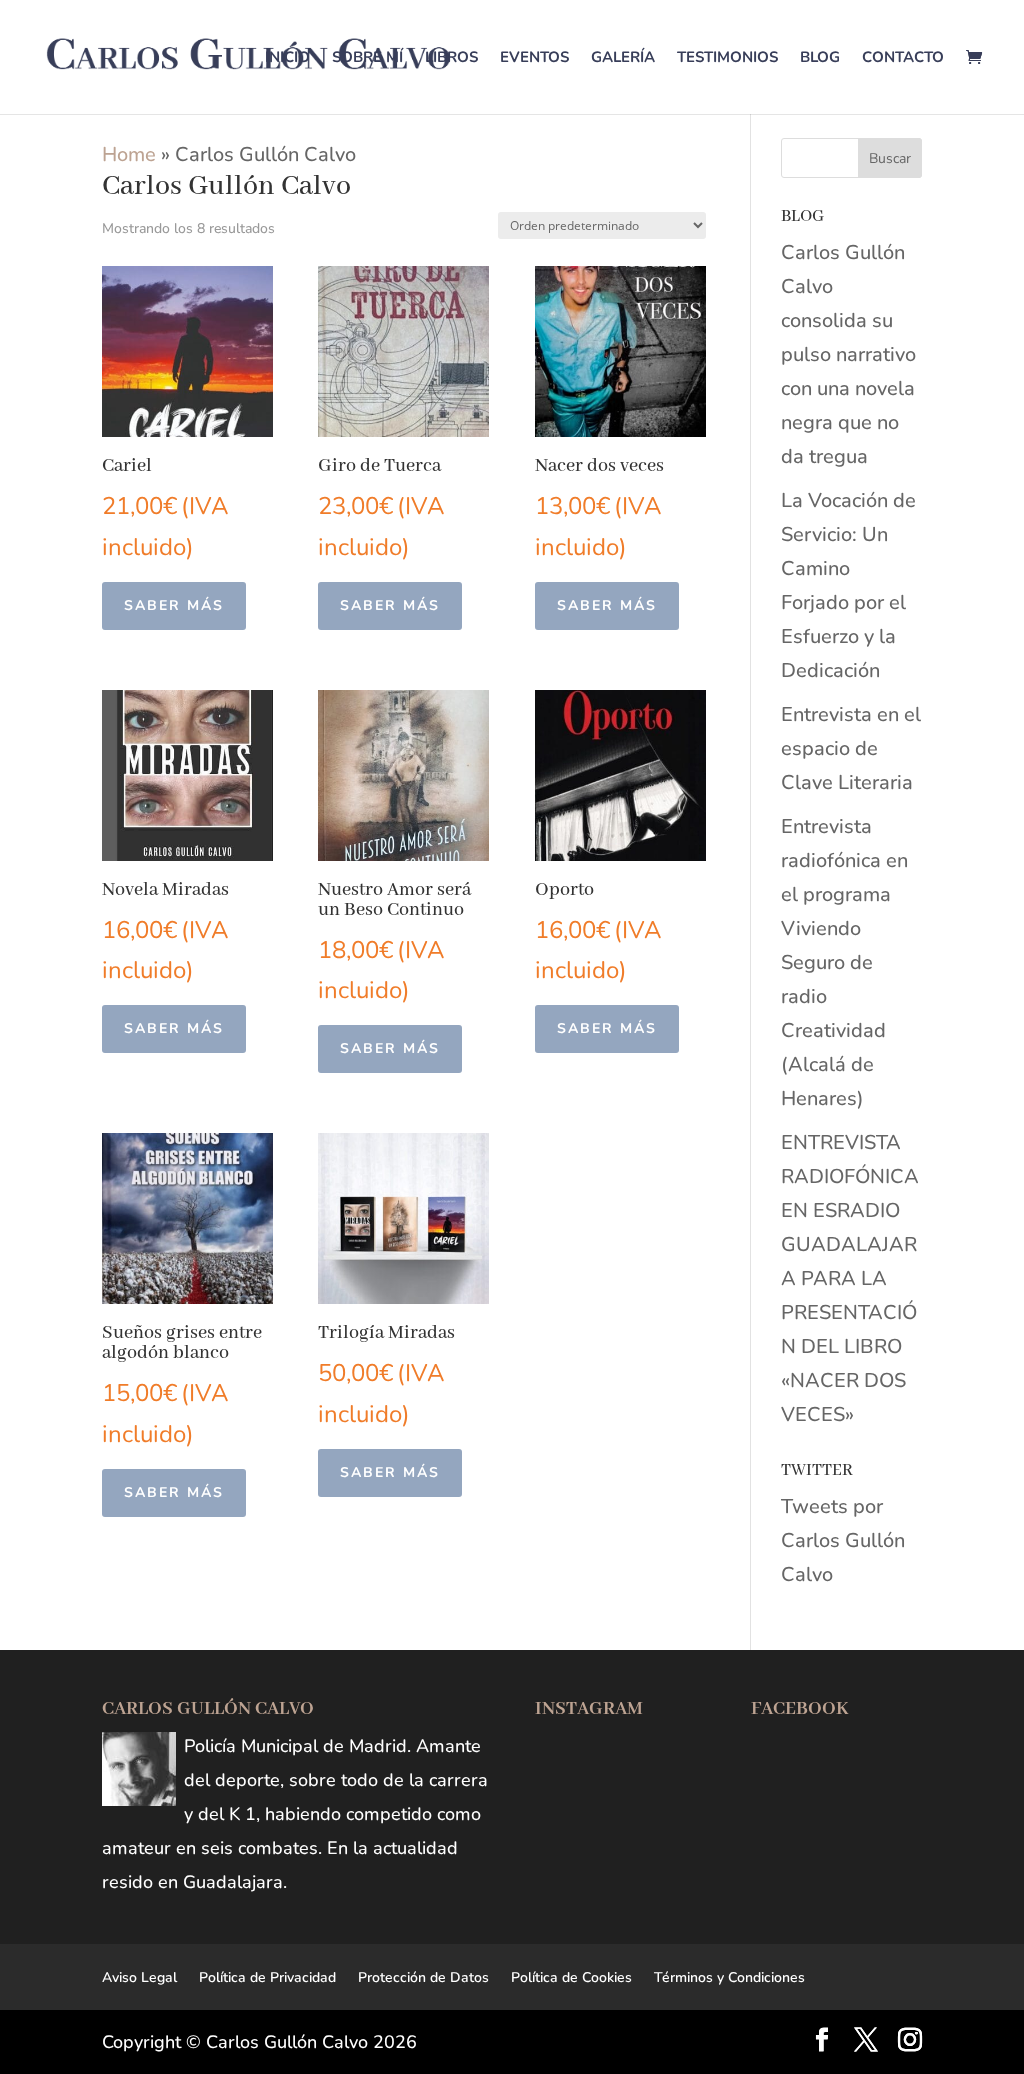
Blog (820, 58)
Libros (451, 58)
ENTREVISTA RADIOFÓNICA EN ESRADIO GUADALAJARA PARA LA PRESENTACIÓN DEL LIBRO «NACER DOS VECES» (850, 1278)
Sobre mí (367, 58)
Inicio (287, 58)
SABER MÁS (174, 605)
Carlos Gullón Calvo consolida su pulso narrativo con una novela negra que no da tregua (848, 354)
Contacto (903, 58)
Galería (623, 58)
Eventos (534, 58)
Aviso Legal (139, 1977)
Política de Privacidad (267, 1977)
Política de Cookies (571, 1977)
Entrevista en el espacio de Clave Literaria (851, 748)
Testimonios (727, 58)
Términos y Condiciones (729, 1977)
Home (129, 154)
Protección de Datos (423, 1977)
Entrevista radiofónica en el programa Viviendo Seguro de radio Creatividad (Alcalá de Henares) (844, 962)
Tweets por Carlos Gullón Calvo (843, 1540)
